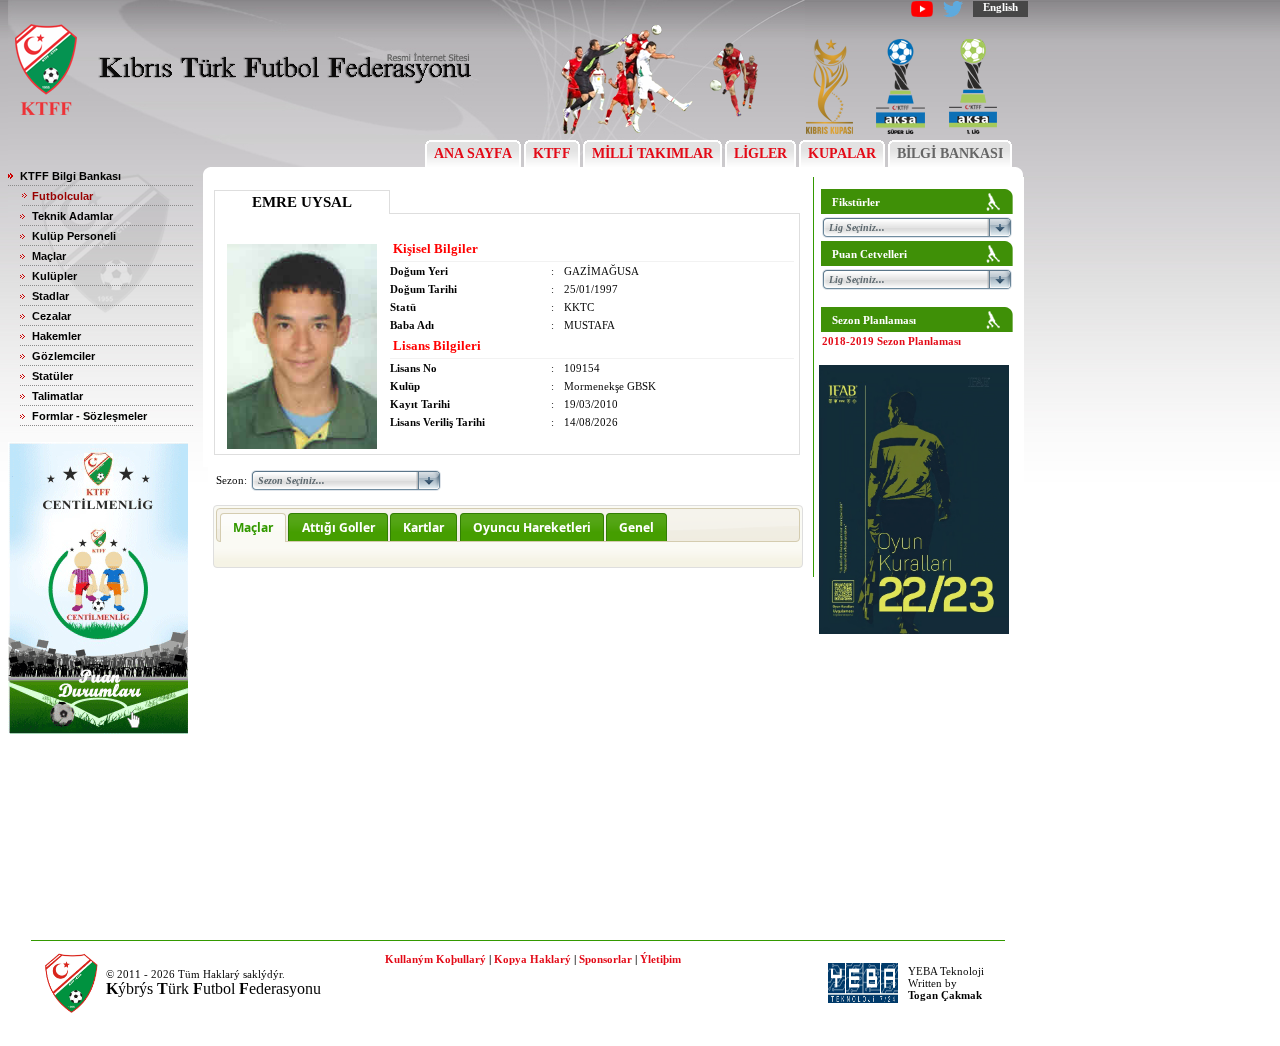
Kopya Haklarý (532, 959)
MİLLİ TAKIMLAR (652, 153)
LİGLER (760, 153)
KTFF (552, 153)
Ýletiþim (660, 959)
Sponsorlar (605, 959)
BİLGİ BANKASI (950, 153)
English (1000, 7)
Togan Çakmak (945, 995)
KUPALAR (842, 153)
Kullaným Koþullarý (435, 959)
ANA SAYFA (473, 153)
